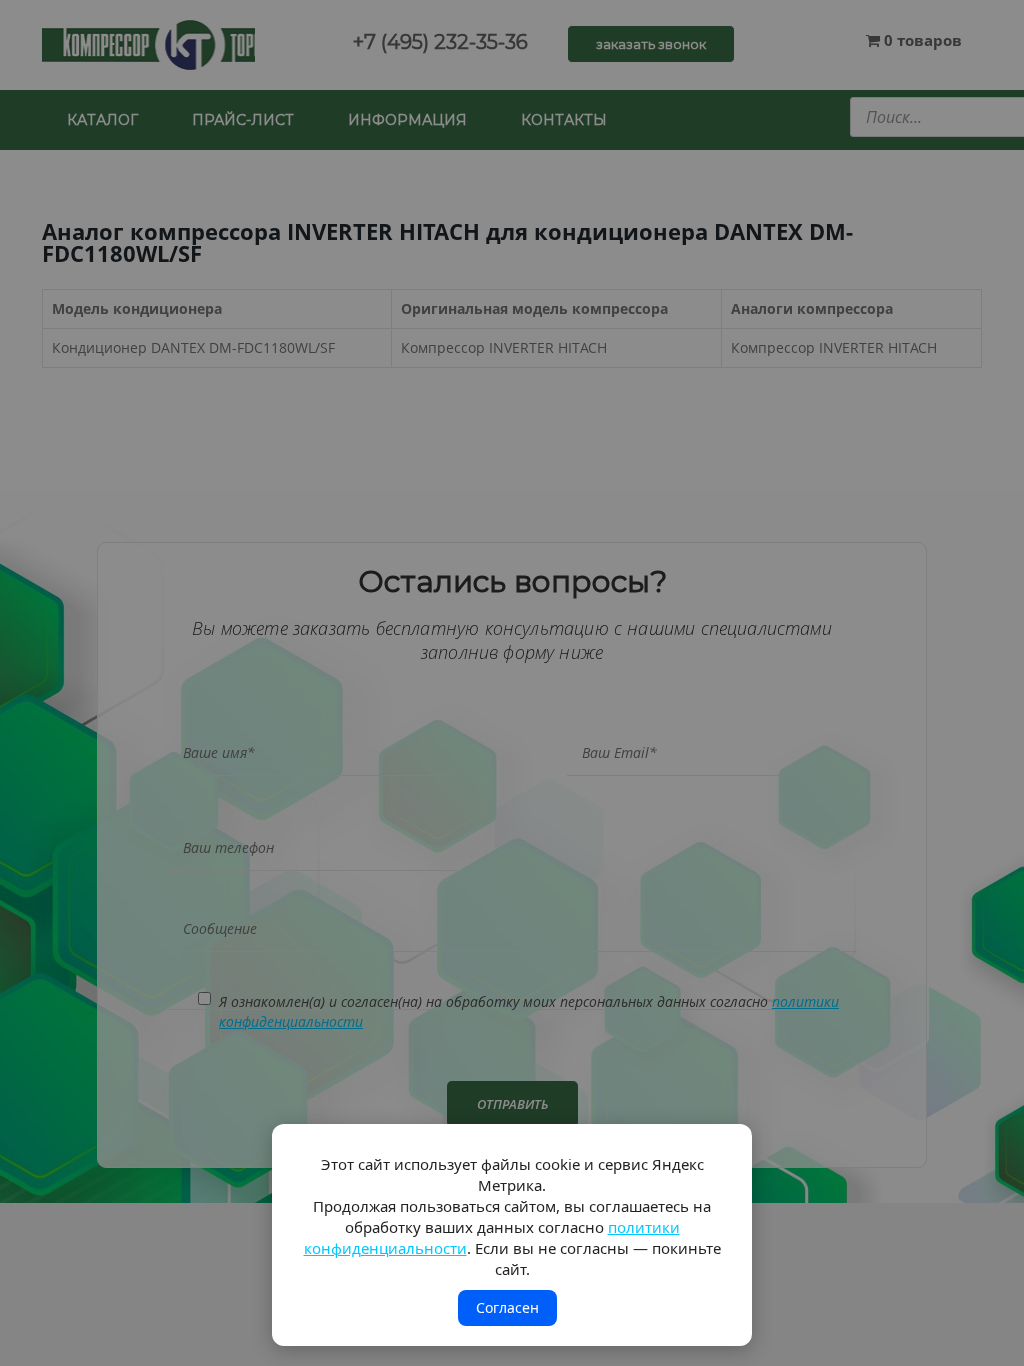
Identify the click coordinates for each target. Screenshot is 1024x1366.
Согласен (507, 1307)
